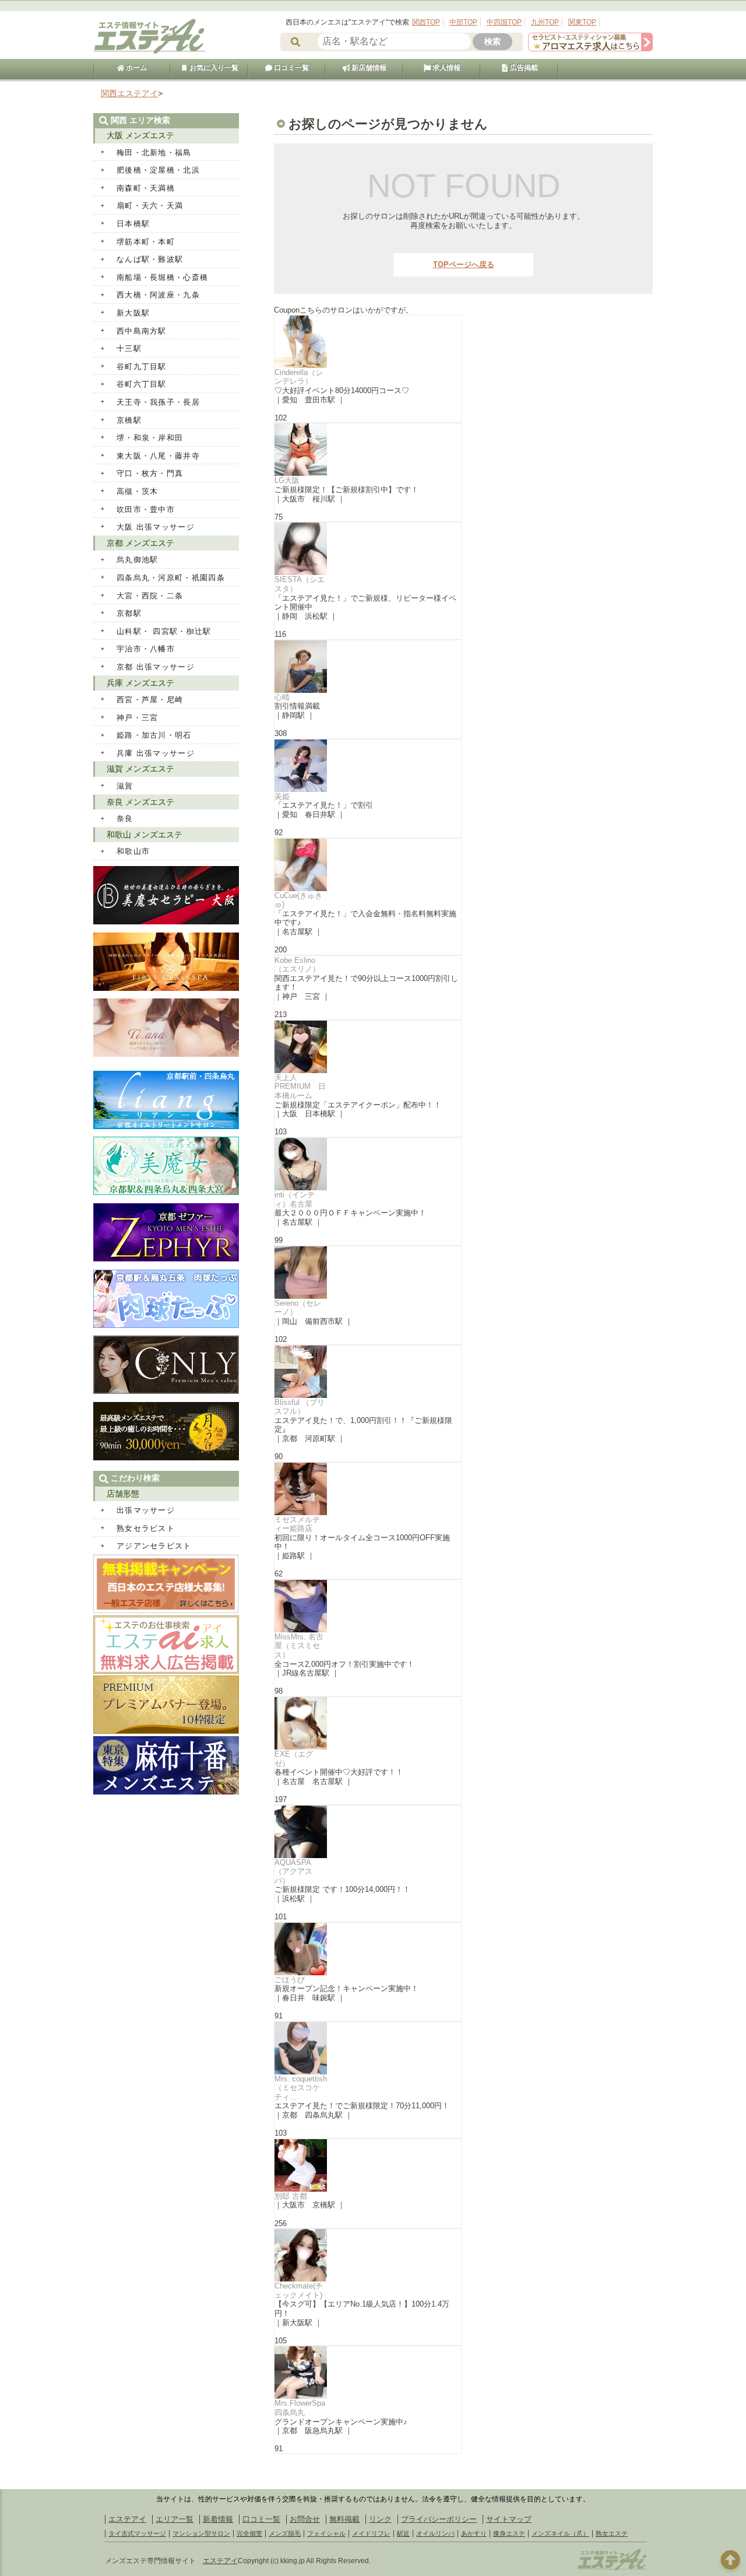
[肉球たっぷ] (166, 1325)
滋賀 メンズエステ (140, 769)
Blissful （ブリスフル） (300, 1407)
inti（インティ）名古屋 (295, 1199)
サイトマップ (509, 2519)
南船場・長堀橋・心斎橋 (162, 277)
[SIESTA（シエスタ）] (368, 549)
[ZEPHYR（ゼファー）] (166, 1259)
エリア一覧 (175, 2519)
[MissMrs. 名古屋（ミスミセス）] (368, 1606)
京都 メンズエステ (140, 543)
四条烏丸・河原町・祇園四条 (171, 578)
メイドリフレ (371, 2533)
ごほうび (290, 1980)
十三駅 (129, 348)
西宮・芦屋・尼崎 (150, 700)
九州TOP (545, 22)
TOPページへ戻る (464, 264)
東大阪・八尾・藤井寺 (158, 456)
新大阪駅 (133, 313)
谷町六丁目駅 (142, 384)
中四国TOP (504, 22)
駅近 (403, 2533)
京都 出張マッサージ (156, 667)
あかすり (474, 2533)
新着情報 (218, 2519)
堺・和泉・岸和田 (150, 438)
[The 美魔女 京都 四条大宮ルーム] (166, 1192)
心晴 (282, 697)
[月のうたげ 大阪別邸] (166, 1458)
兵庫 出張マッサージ (156, 753)
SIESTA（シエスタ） (300, 584)
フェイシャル (326, 2533)
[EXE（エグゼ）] (368, 1723)
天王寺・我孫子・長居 (158, 402)
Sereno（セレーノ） (298, 1308)
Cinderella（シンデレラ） (299, 377)
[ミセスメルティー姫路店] (368, 1489)
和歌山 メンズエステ (145, 835)
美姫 (282, 796)
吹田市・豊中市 (146, 509)
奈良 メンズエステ (140, 802)
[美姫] (368, 766)
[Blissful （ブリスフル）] (368, 1372)
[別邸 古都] (368, 2165)
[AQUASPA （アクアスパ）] (368, 1832)
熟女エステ (612, 2533)
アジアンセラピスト (154, 1546)
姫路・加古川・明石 (154, 735)
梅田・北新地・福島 (154, 153)
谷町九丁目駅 (142, 367)
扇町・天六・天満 (150, 206)
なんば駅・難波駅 (150, 259)
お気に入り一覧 (213, 68)
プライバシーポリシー (439, 2519)
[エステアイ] (612, 2569)
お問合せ (305, 2519)
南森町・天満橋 (146, 188)
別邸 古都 (291, 2196)
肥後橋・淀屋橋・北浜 (158, 170)
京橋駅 (129, 420)
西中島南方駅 (142, 331)
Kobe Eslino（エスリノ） (297, 965)
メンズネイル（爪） (560, 2533)
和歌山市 (133, 851)
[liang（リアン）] (166, 1126)
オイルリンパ (435, 2533)
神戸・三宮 (138, 718)
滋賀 (125, 786)
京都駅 (129, 613)
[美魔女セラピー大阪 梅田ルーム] (166, 922)
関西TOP (426, 22)
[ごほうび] (368, 1949)
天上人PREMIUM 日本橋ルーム (300, 1087)
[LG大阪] (368, 450)
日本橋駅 (133, 224)
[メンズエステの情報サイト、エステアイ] (149, 52)
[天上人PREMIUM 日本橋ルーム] (368, 1047)
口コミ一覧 (291, 68)
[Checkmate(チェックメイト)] (368, 2255)
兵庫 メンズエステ (140, 683)
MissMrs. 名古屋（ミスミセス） (299, 1646)
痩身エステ (509, 2533)
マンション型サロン (201, 2533)
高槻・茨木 (138, 491)
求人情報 (446, 68)
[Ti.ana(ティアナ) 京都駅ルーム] (166, 1054)
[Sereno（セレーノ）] (368, 1273)
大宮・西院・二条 (150, 596)
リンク (380, 2519)
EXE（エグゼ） (294, 1759)
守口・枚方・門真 (150, 473)
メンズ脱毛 (285, 2533)
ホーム (136, 68)
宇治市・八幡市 (146, 649)
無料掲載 (344, 2519)
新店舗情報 (368, 68)
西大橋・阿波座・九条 (158, 295)
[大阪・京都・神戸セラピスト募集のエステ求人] (590, 49)
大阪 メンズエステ (140, 135)
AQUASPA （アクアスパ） (293, 1871)
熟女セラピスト (146, 1528)
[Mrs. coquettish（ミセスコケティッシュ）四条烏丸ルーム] (368, 2048)
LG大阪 (287, 480)
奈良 (125, 819)
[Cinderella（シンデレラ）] (368, 342)
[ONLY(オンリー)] (166, 1391)
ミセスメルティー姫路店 (297, 1524)
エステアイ (127, 2519)
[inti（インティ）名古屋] (368, 1164)
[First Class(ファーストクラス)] (166, 988)
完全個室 (249, 2533)
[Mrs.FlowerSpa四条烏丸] (368, 2372)
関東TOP (582, 22)
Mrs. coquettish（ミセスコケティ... (301, 2088)
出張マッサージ (146, 1510)
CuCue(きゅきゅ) (298, 900)
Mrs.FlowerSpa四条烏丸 (300, 2408)
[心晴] (368, 667)
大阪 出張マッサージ (156, 527)
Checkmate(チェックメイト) (299, 2291)
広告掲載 (523, 68)
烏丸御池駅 (138, 560)
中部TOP (463, 22)
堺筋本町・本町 (146, 242)
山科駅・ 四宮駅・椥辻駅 (164, 631)
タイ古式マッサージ (137, 2533)
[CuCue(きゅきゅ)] (368, 865)
